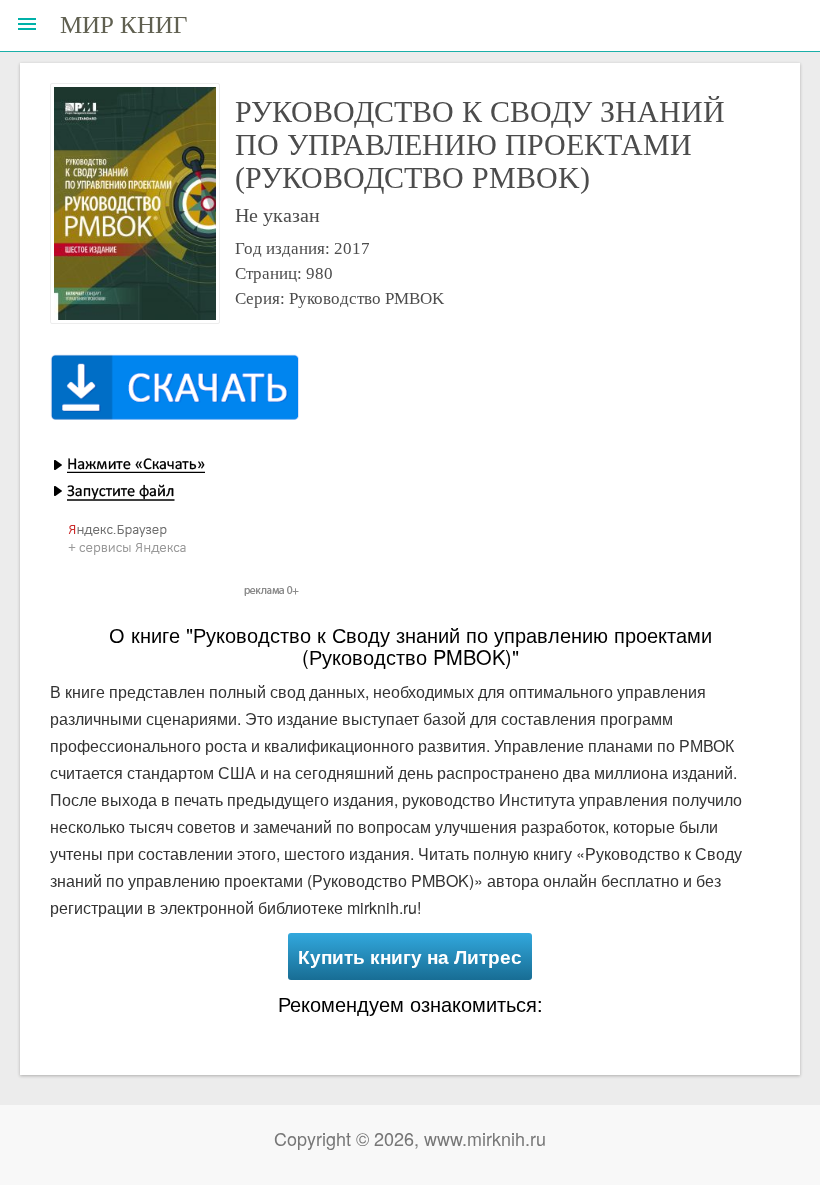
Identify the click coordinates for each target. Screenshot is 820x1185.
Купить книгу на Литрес (410, 956)
